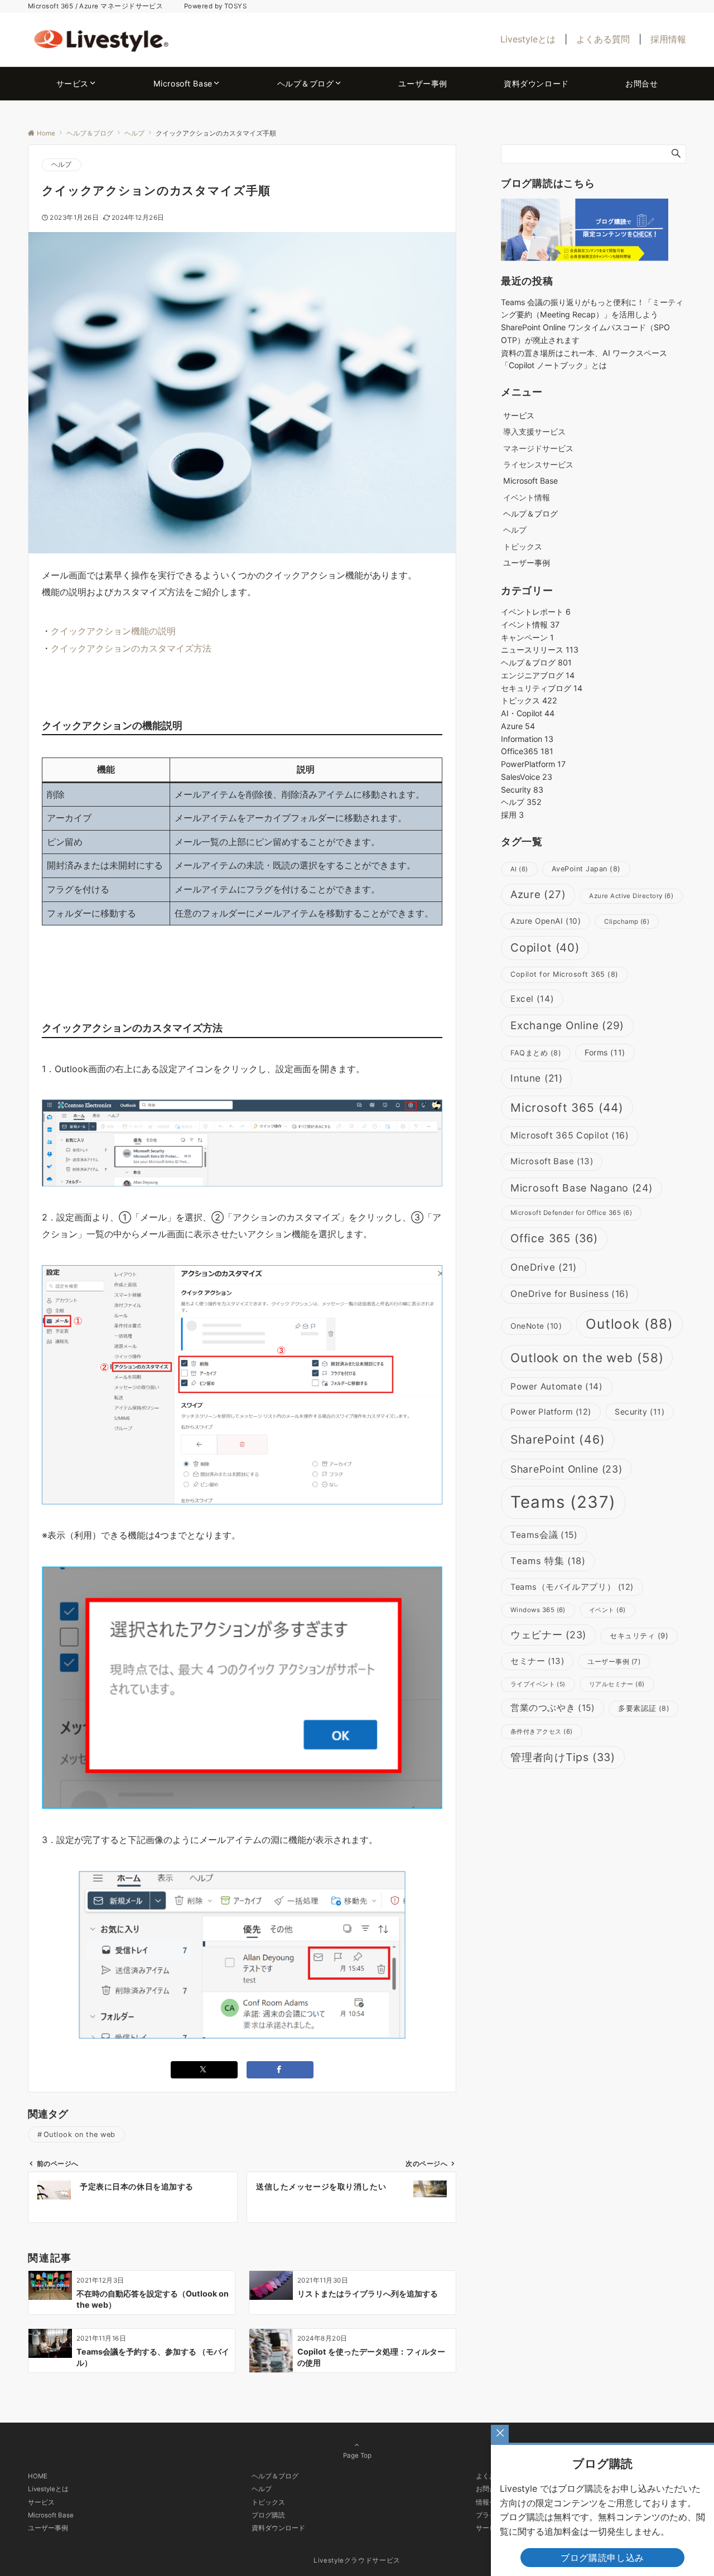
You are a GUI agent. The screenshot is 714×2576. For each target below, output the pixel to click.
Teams (563, 1502)
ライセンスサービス (538, 464)
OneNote (536, 1326)
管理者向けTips (563, 1757)
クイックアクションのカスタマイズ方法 (131, 648)
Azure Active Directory (631, 896)
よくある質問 (603, 39)
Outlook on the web (79, 2134)
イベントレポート (536, 612)
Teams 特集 (548, 1561)
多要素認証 (644, 1708)
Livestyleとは (528, 39)
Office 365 (554, 1238)
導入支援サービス (534, 431)
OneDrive (544, 1267)
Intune (537, 1078)
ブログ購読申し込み (602, 2558)
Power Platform (551, 1412)
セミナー (537, 1661)
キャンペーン (527, 637)
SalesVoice (527, 777)
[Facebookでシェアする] (280, 2070)
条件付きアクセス (542, 1731)
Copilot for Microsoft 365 (565, 974)
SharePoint (558, 1439)
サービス (41, 2502)
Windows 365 (538, 1610)
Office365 (527, 751)
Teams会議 (544, 1535)
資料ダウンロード (278, 2528)
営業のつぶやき (553, 1708)
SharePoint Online (566, 1469)
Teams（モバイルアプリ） (572, 1587)
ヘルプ (62, 165)
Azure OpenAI (546, 921)
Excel (532, 999)
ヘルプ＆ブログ (536, 662)
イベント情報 (527, 497)
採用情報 (668, 39)
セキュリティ (639, 1636)
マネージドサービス (538, 448)
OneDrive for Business (570, 1294)
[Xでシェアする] (204, 2070)
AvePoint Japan (586, 869)
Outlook (630, 1324)
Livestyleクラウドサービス (357, 2560)
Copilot (545, 947)
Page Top (357, 2456)
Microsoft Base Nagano (582, 1188)
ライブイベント (538, 1684)
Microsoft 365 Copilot (570, 1135)
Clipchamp (627, 922)
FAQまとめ (536, 1053)
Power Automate (557, 1386)
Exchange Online (567, 1026)
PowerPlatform (533, 764)
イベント (607, 1610)
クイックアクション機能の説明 (113, 631)
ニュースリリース (540, 650)
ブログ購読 (268, 2515)
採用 (512, 815)
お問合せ (489, 2489)
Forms (605, 1052)
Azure (518, 726)
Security (522, 790)
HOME (38, 2476)
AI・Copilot (528, 713)
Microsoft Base (552, 1161)
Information (527, 739)
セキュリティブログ (542, 688)
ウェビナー (548, 1635)
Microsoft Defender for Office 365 (571, 1213)
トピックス (523, 546)
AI (519, 869)
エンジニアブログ (538, 675)
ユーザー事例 (614, 1661)
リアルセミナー (617, 1684)
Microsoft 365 (567, 1108)
